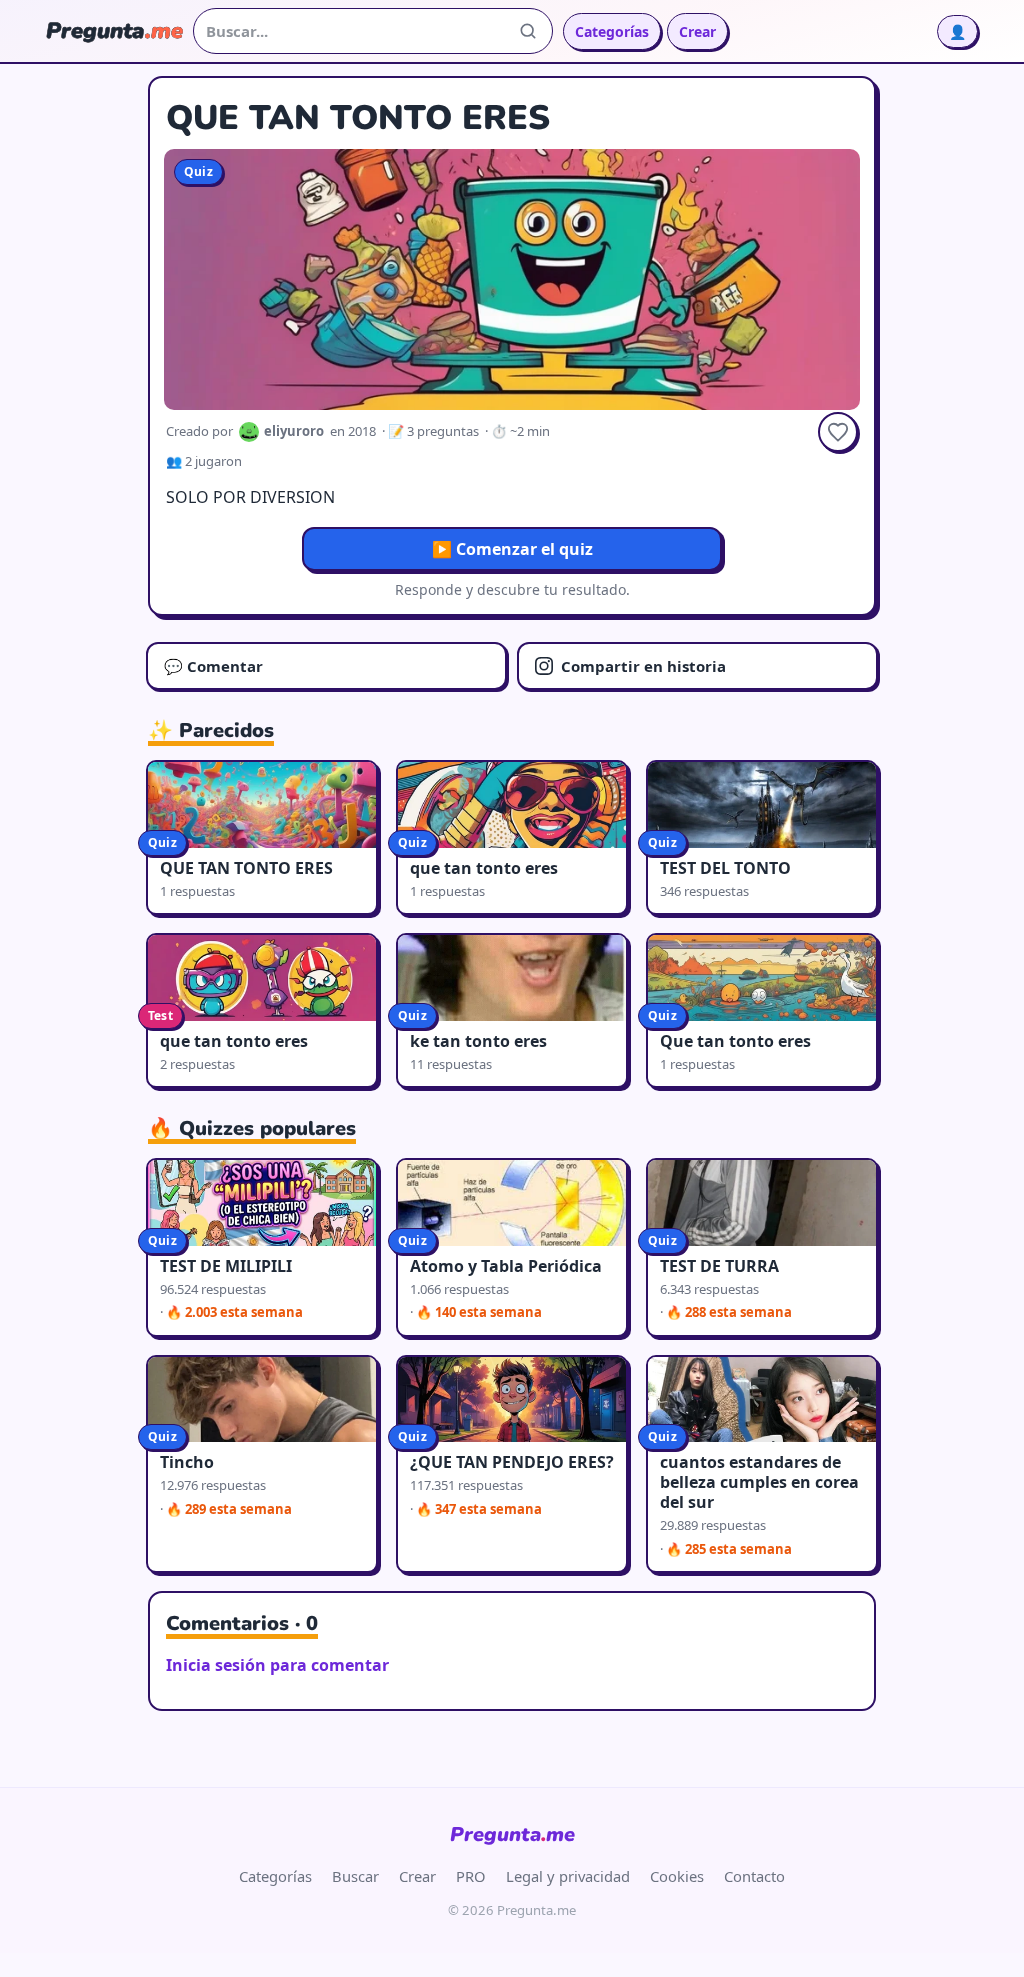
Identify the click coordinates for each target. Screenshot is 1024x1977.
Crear (697, 31)
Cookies (677, 1876)
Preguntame (512, 1834)
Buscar (355, 1876)
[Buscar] (528, 31)
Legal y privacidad (568, 1876)
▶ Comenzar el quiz (512, 549)
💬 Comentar (213, 666)
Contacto (754, 1876)
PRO (471, 1876)
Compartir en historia (643, 666)
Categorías (612, 31)
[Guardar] (838, 432)
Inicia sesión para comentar (277, 1665)
